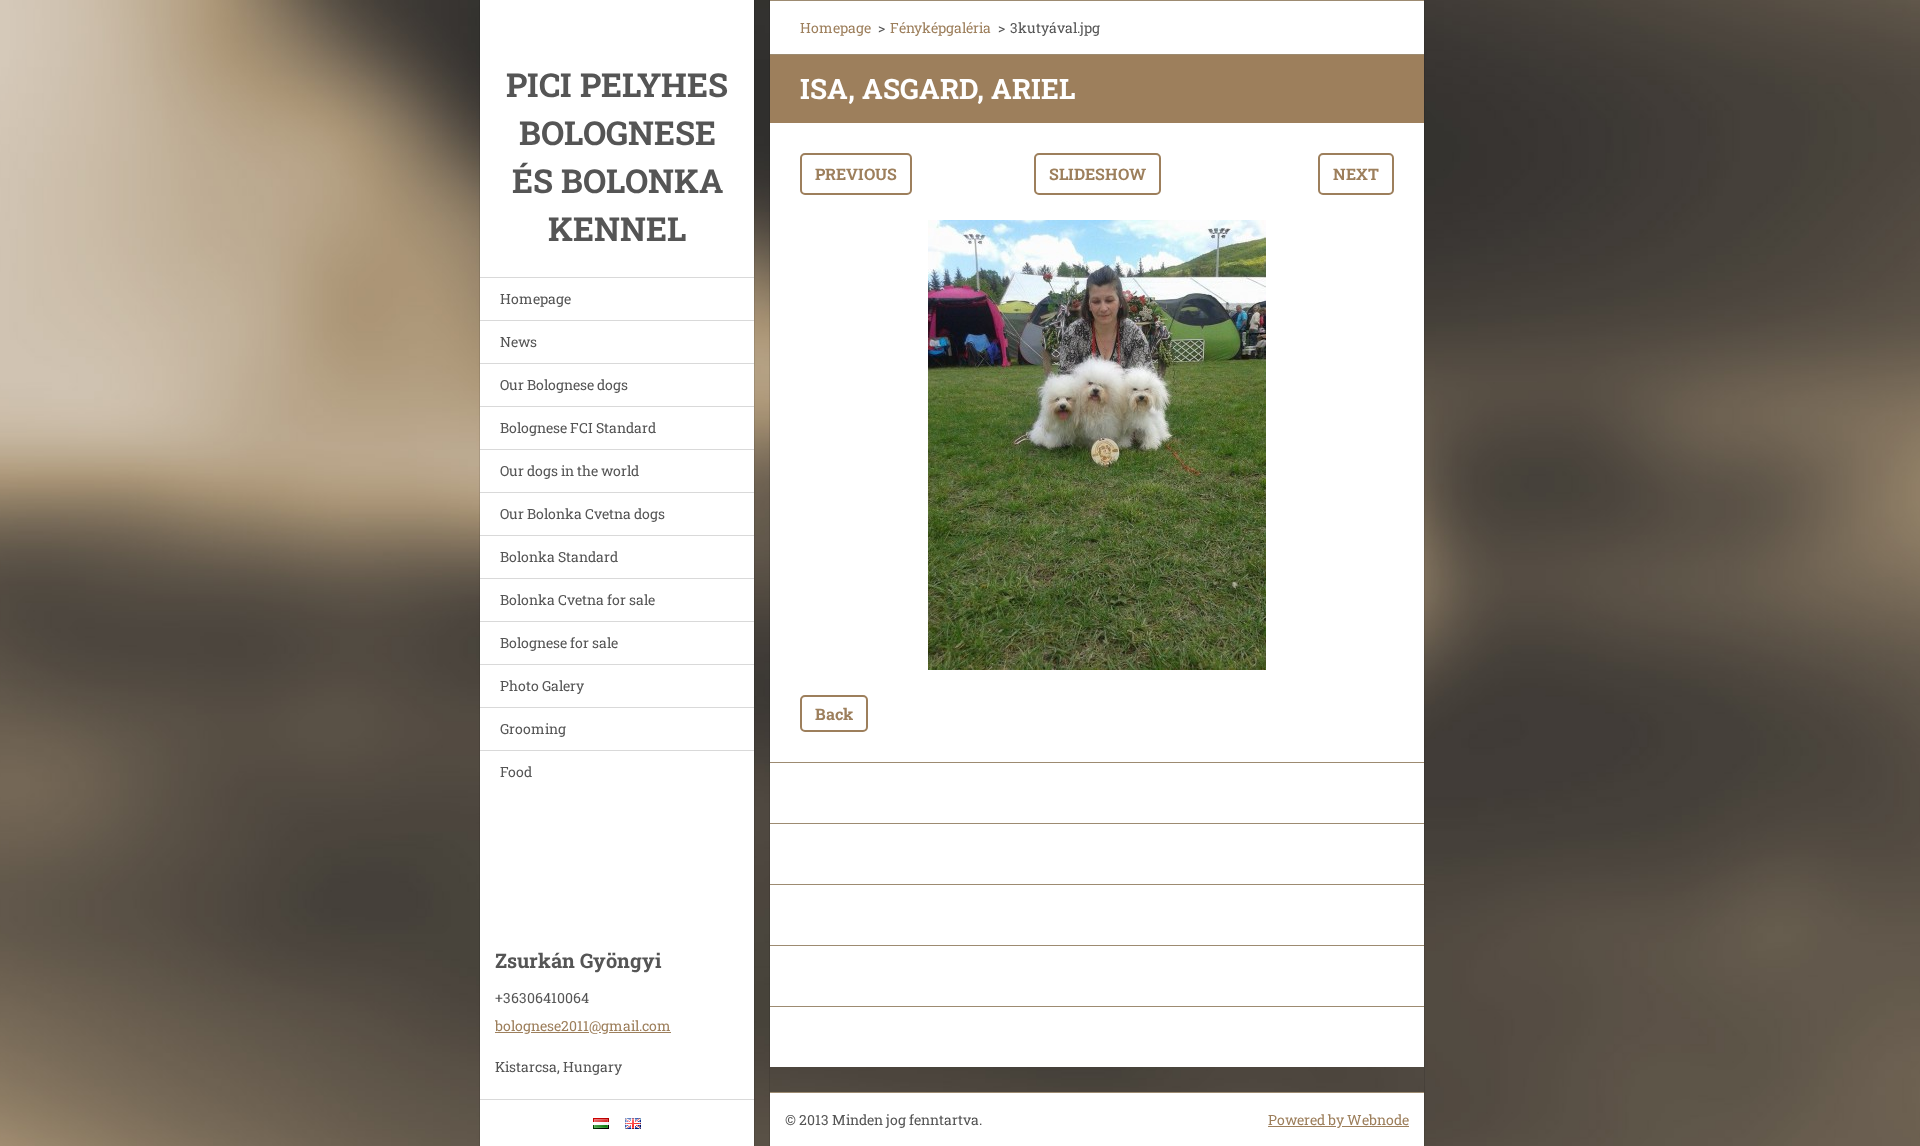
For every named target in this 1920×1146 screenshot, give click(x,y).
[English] (633, 1123)
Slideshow (1097, 173)
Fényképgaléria (940, 27)
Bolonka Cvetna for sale (577, 599)
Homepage (535, 298)
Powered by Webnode (1338, 1119)
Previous (856, 173)
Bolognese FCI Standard (578, 427)
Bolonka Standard (559, 556)
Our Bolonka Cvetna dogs (582, 513)
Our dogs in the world (569, 470)
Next (1356, 173)
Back (834, 713)
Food (516, 771)
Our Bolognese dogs (564, 384)
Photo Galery (542, 685)
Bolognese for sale (559, 642)
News (518, 341)
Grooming (533, 728)
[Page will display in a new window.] (1097, 445)
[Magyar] (601, 1123)
